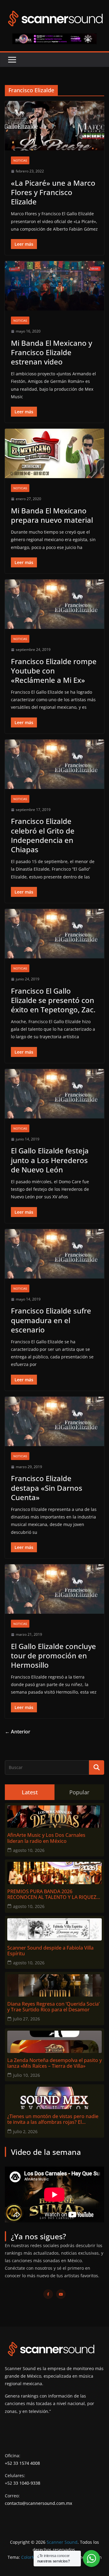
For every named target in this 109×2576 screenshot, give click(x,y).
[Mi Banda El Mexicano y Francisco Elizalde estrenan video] (54, 286)
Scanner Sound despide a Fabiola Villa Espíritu (50, 1951)
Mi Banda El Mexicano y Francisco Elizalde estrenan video (51, 352)
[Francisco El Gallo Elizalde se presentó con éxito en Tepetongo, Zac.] (54, 934)
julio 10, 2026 (26, 2075)
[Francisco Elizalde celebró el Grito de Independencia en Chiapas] (54, 764)
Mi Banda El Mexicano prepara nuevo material (52, 515)
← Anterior (18, 1732)
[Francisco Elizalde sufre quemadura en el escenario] (54, 1254)
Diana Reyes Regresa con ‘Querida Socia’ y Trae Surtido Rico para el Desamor (53, 2007)
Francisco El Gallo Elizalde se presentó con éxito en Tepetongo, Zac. (53, 1000)
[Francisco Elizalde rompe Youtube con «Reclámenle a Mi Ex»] (54, 604)
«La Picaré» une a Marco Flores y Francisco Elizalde (53, 192)
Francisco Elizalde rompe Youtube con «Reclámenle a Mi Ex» (54, 671)
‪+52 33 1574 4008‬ (22, 2463)
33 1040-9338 (27, 2483)
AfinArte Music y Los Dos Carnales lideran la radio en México (46, 1838)
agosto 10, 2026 (29, 1850)
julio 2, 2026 (25, 2131)
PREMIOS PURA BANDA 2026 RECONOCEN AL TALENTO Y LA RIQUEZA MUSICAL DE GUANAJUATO (53, 1894)
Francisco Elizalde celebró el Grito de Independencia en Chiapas (43, 835)
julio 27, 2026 (26, 2019)
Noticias (20, 160)
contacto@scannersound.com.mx (38, 2503)
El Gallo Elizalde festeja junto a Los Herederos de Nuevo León (50, 1160)
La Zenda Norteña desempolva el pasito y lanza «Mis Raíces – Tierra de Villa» (54, 2063)
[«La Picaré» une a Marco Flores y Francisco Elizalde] (54, 126)
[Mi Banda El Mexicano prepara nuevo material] (54, 453)
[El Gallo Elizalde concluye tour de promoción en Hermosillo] (54, 1589)
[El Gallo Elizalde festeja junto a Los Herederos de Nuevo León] (54, 1094)
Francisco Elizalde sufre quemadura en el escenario (51, 1320)
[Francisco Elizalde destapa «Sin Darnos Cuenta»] (54, 1421)
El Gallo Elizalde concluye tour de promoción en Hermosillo (53, 1655)
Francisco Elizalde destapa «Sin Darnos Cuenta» (47, 1488)
